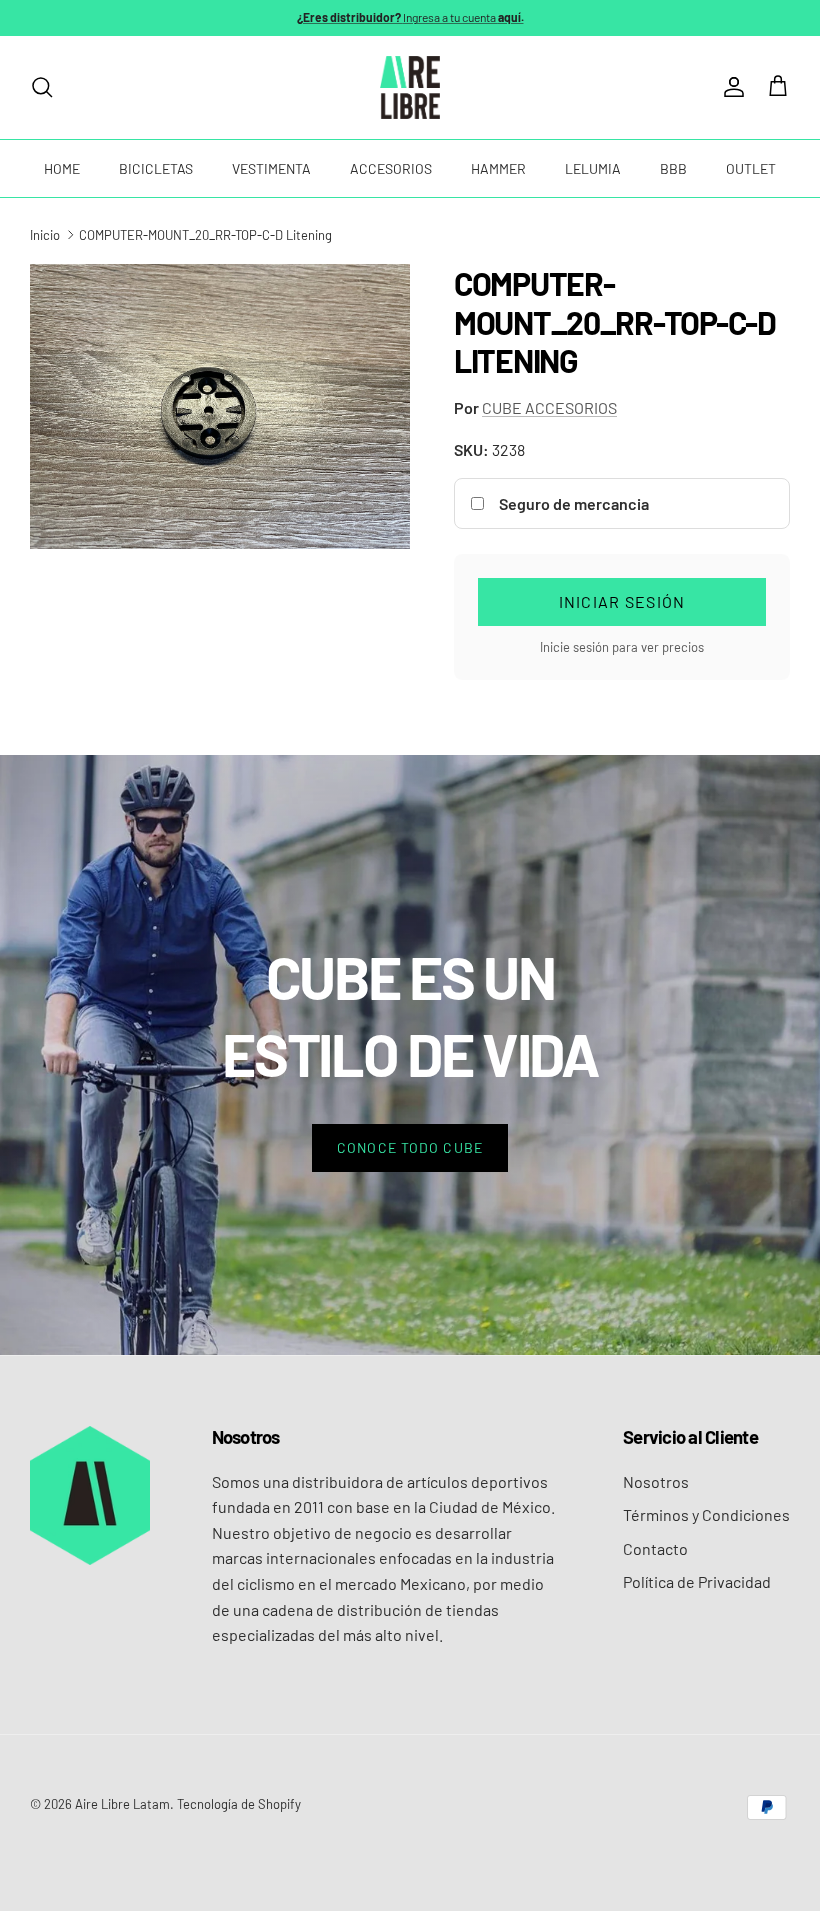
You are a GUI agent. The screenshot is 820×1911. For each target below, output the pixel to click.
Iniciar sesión (622, 601)
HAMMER (498, 168)
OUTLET (751, 168)
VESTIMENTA (271, 168)
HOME (62, 168)
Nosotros (656, 1481)
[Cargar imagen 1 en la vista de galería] (220, 406)
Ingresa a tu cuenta (410, 17)
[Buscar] (42, 87)
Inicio (45, 235)
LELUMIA (593, 168)
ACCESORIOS (391, 168)
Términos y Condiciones (706, 1514)
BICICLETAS (156, 168)
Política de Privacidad (697, 1581)
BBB (673, 168)
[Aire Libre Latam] (410, 87)
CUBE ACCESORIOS (549, 407)
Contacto (655, 1548)
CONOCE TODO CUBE (410, 1147)
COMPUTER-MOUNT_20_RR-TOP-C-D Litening (205, 235)
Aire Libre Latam (122, 1804)
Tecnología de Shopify (239, 1804)
